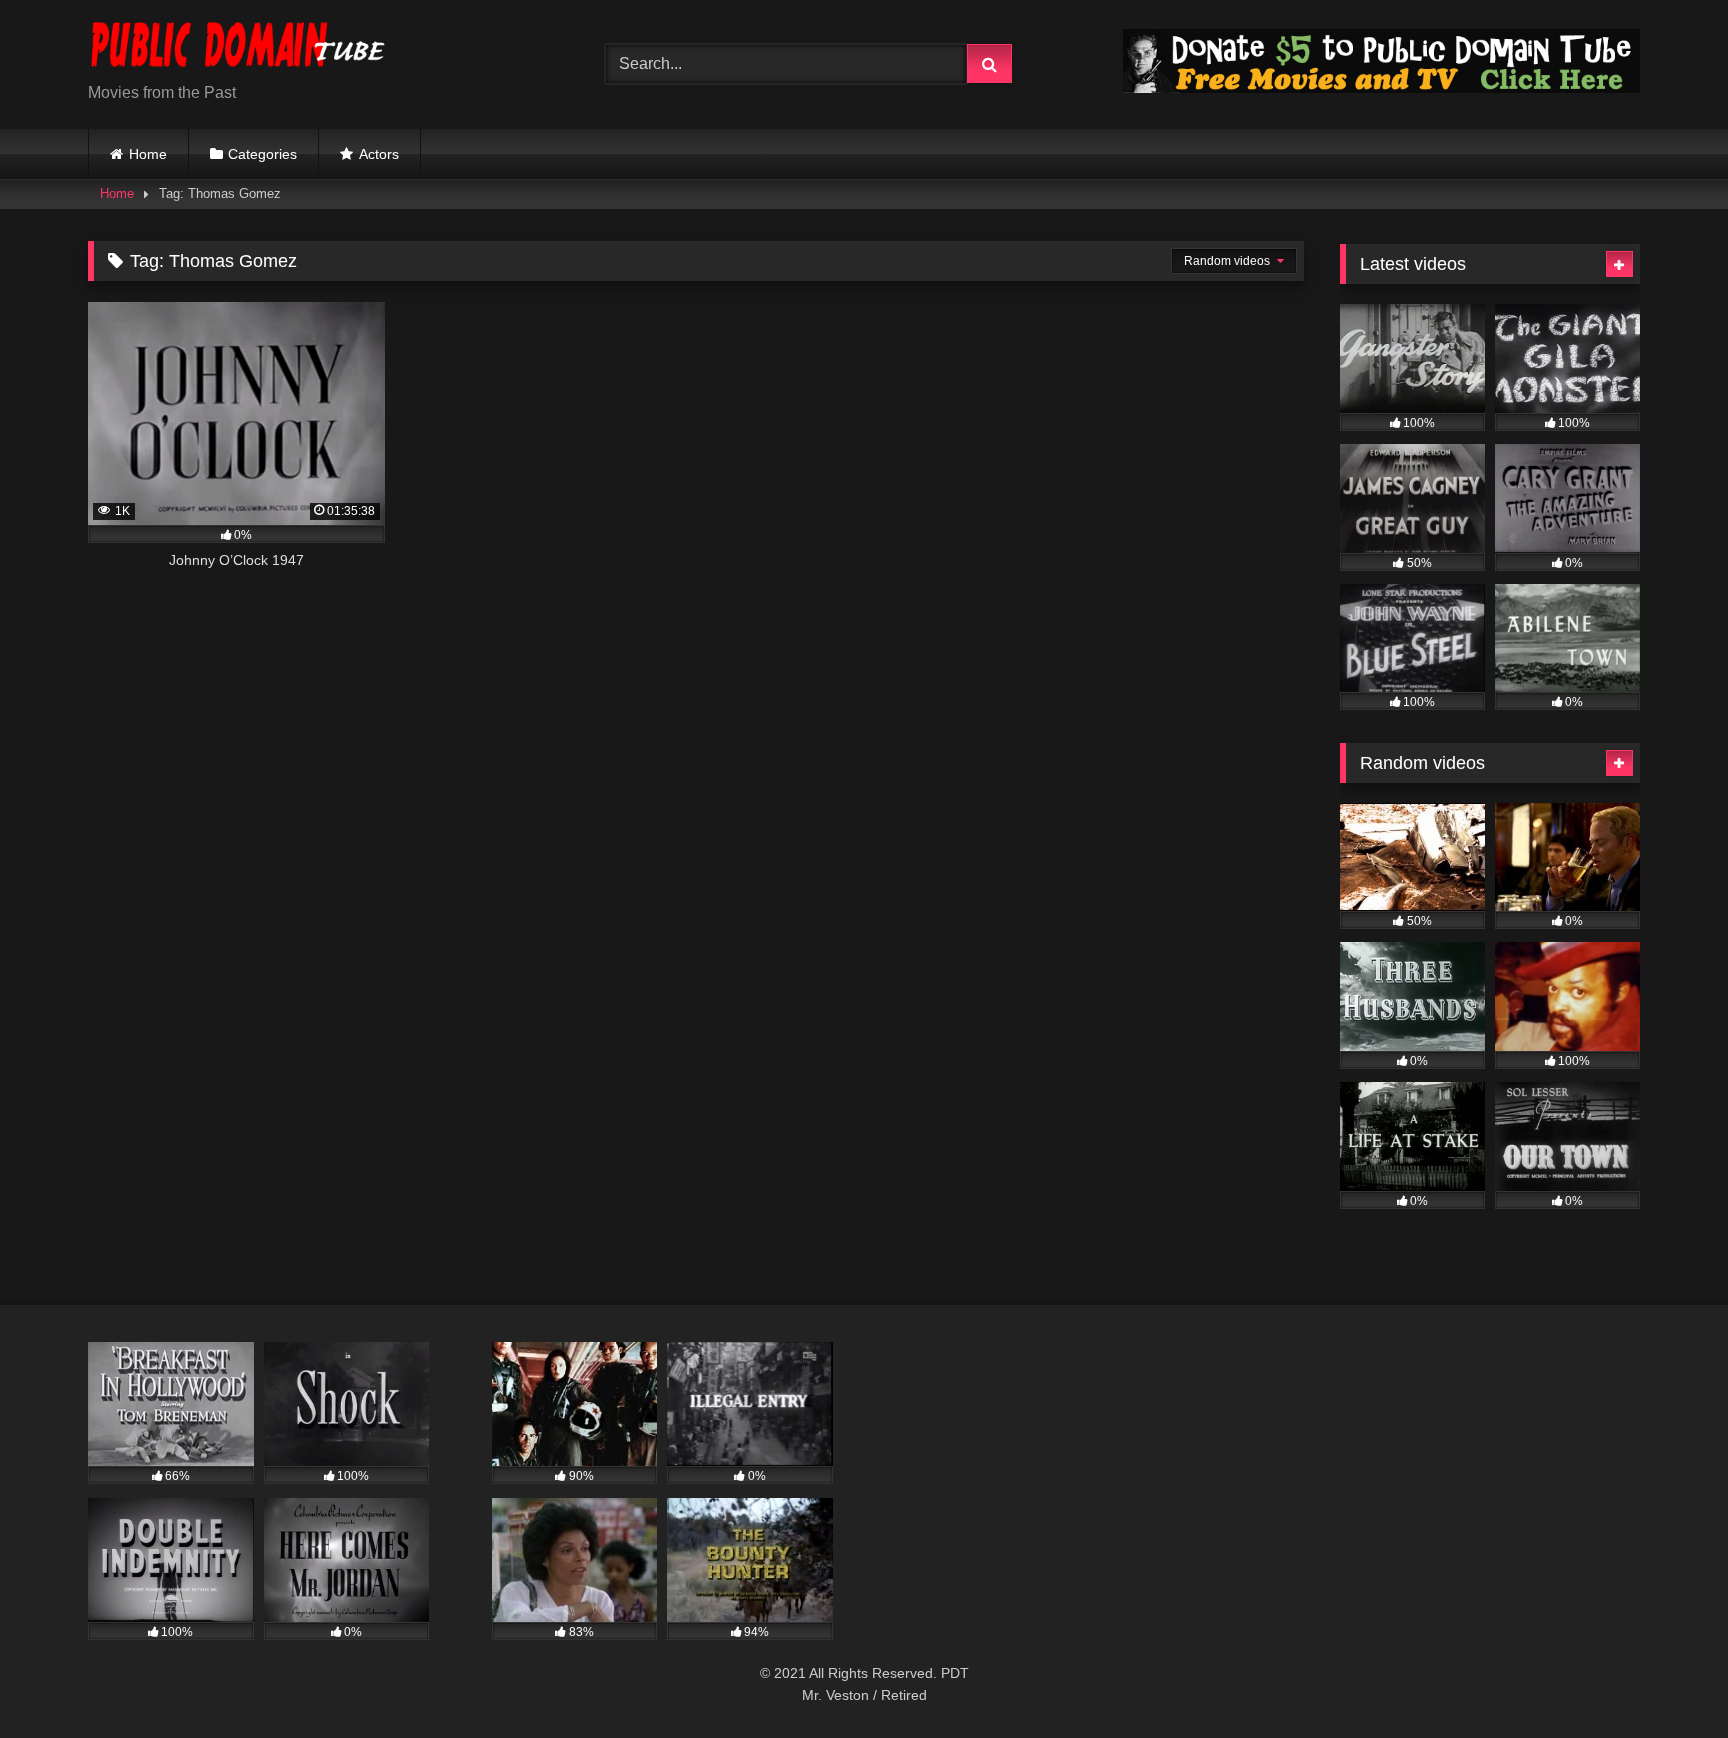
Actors (379, 154)
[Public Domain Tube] (238, 48)
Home (148, 154)
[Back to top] (1666, 1678)
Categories (262, 154)
